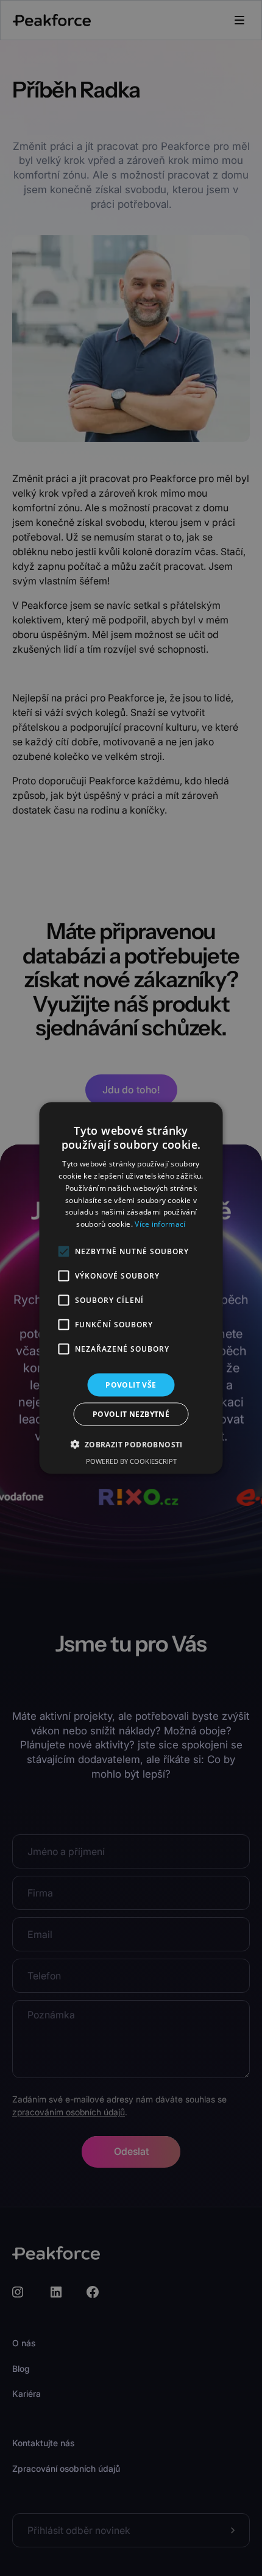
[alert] (131, 1288)
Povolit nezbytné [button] (131, 1414)
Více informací (160, 1224)
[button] (131, 1444)
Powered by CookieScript (131, 1461)
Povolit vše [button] (131, 1385)
